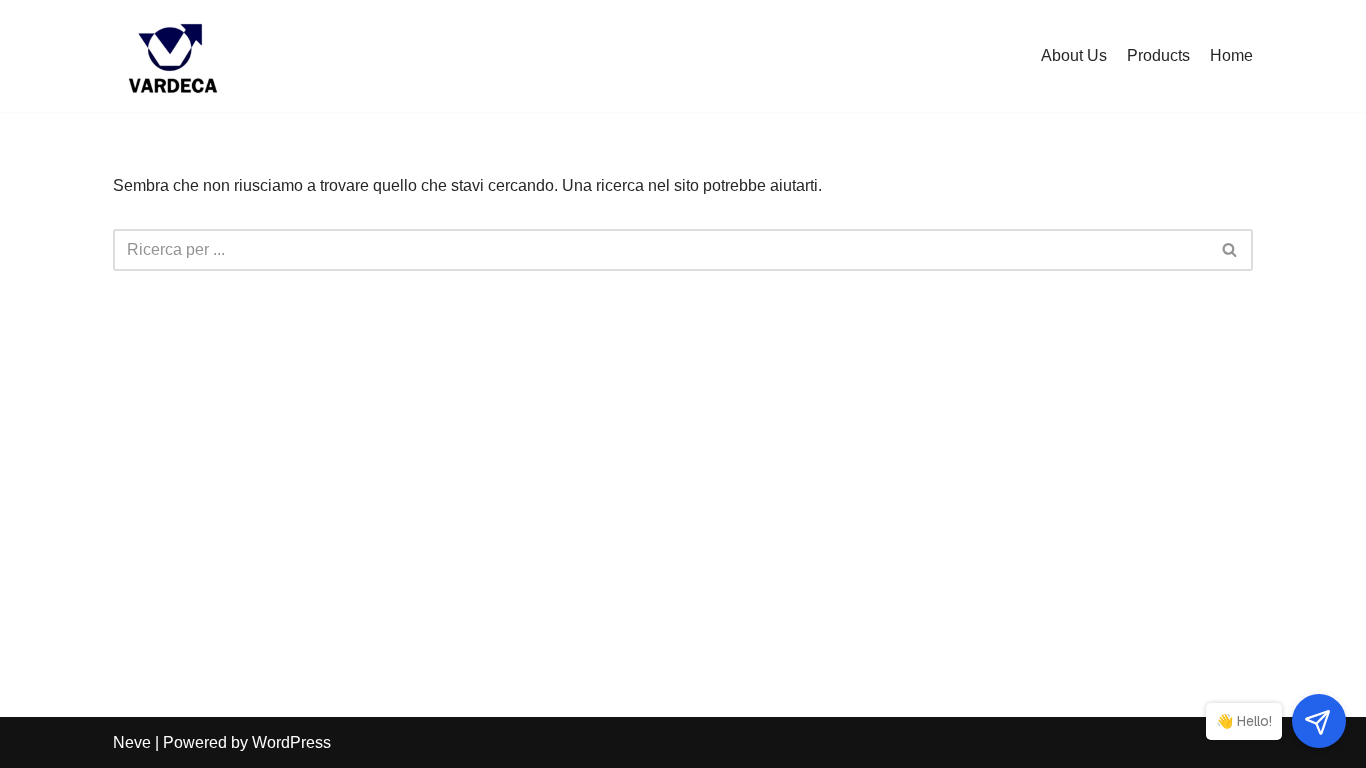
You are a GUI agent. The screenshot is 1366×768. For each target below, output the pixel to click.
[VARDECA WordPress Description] (173, 56)
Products (1158, 55)
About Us (1074, 55)
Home (1231, 55)
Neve (132, 742)
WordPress (291, 742)
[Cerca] (1230, 250)
